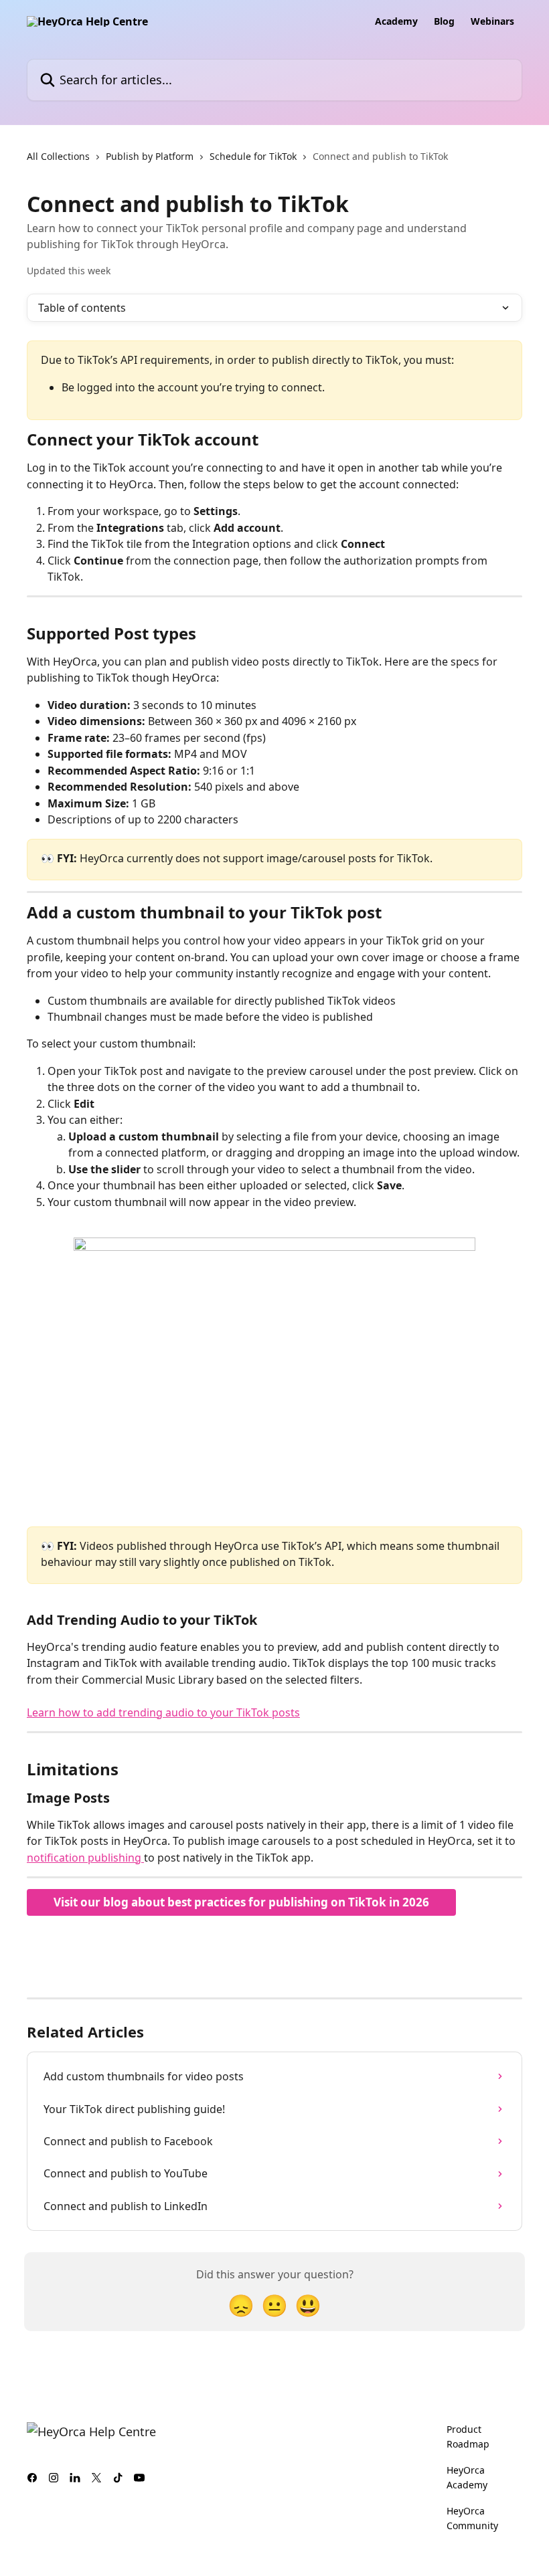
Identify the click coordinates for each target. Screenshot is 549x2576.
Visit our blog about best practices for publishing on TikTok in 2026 (241, 1902)
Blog (444, 21)
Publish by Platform (150, 156)
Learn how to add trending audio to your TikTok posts (163, 1712)
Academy (396, 21)
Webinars (492, 21)
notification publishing (85, 1858)
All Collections (58, 156)
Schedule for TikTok (253, 156)
